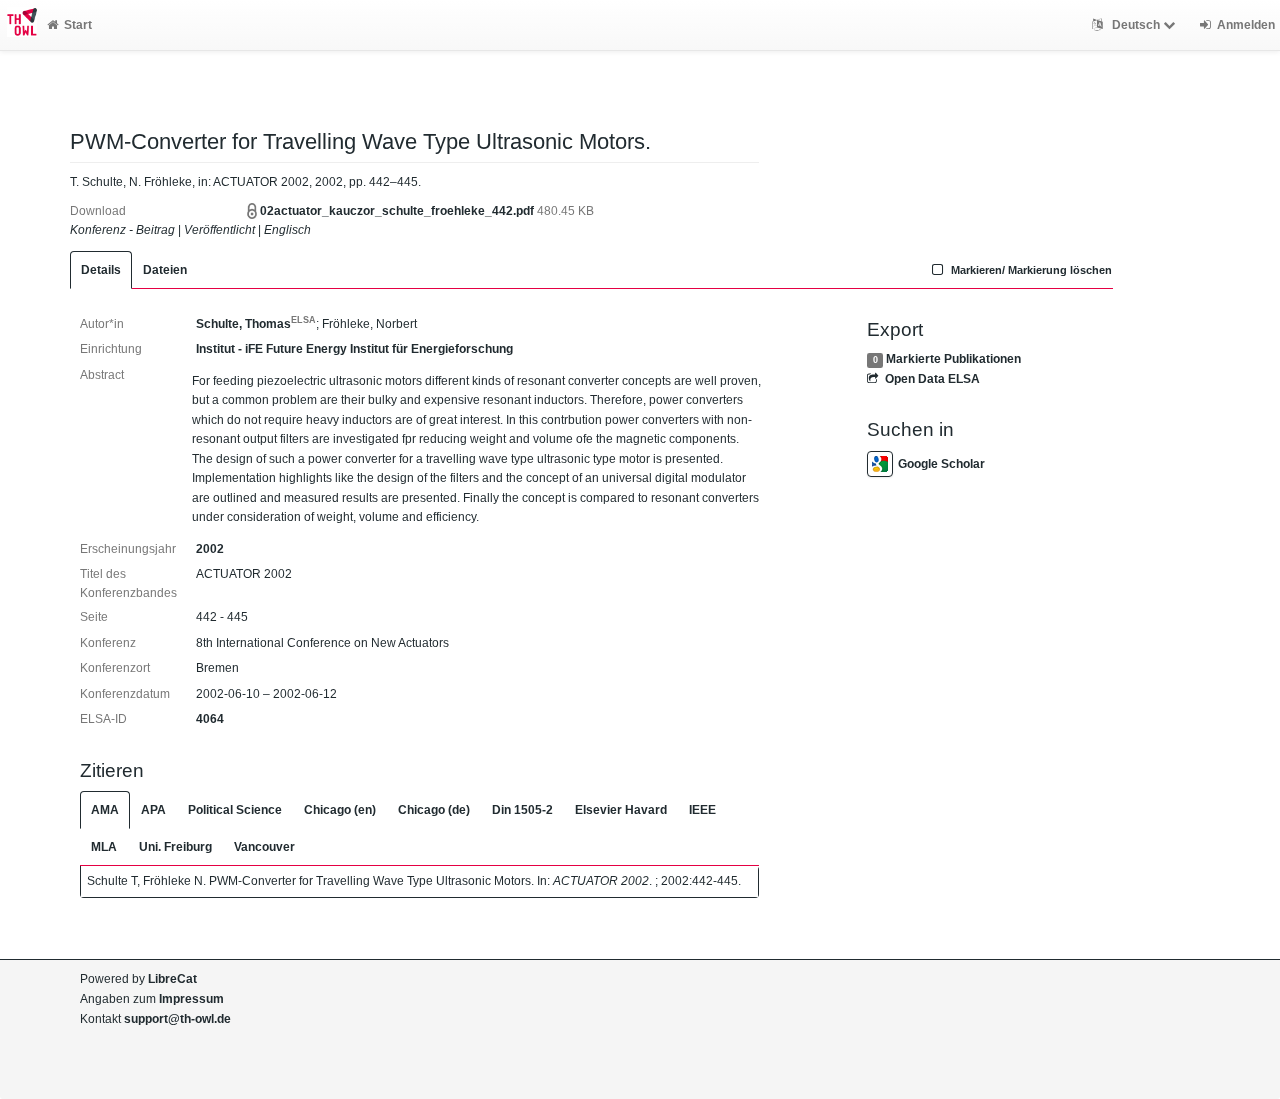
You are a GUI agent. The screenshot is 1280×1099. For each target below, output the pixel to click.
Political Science (235, 810)
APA (153, 810)
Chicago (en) (340, 810)
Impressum (191, 999)
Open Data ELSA (932, 379)
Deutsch (1136, 25)
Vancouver (264, 847)
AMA (105, 810)
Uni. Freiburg (175, 847)
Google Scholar (941, 464)
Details (101, 270)
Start (78, 25)
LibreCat (172, 979)
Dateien (165, 270)
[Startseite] (18, 25)
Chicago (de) (434, 810)
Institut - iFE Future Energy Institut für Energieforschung (354, 349)
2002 (210, 549)
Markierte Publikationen (953, 359)
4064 (210, 719)
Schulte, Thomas (256, 324)
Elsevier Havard (621, 810)
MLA (104, 847)
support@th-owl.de (177, 1019)
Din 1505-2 (522, 810)
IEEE (702, 810)
